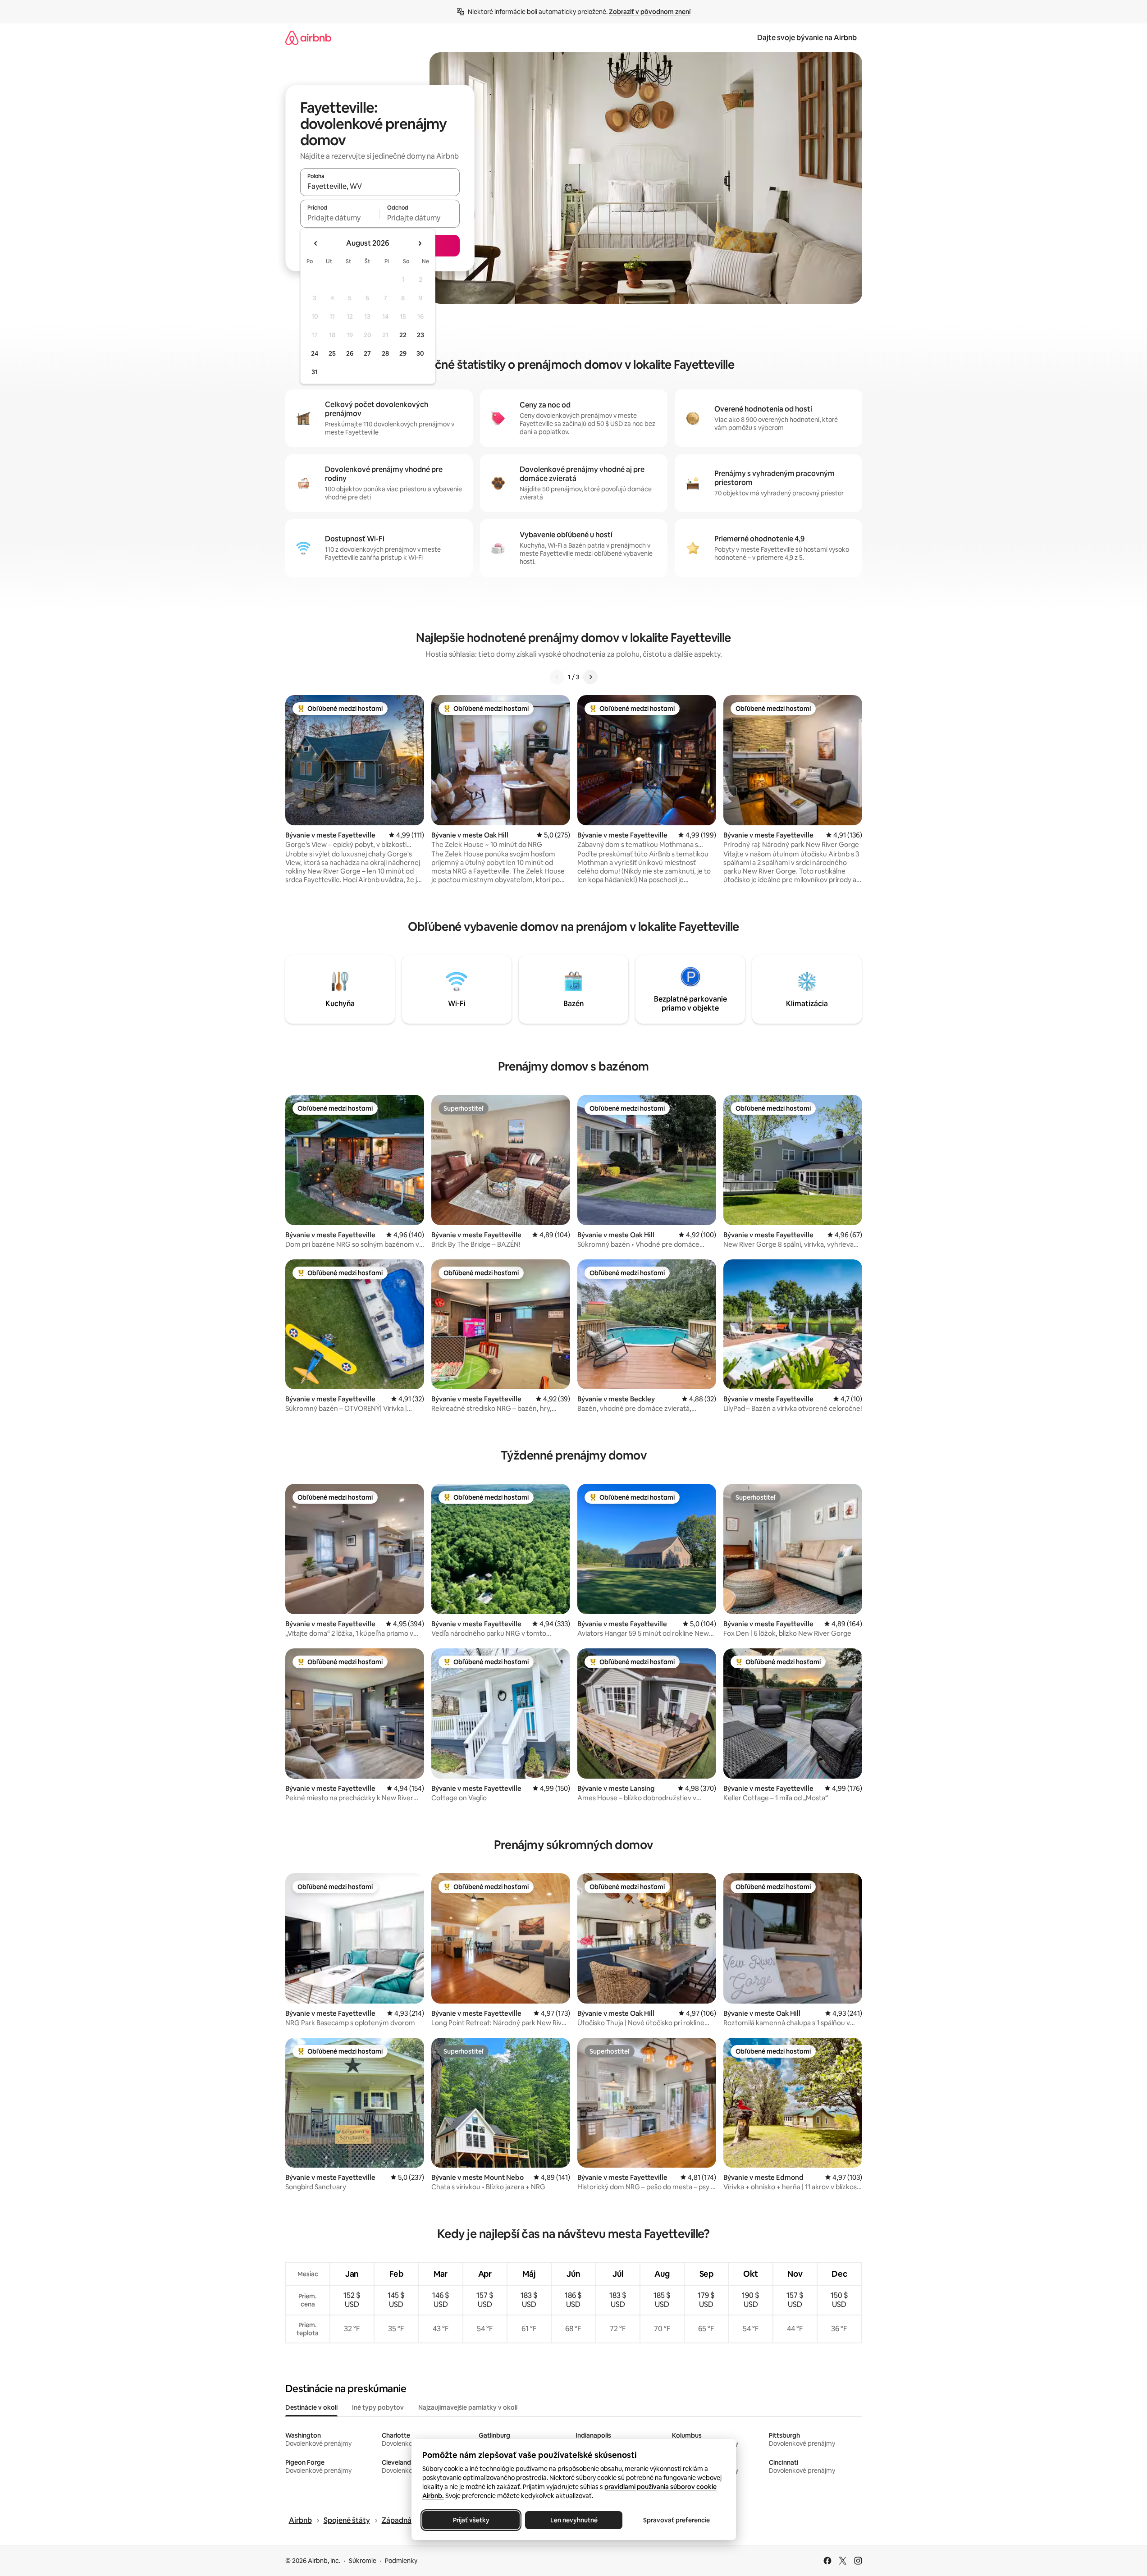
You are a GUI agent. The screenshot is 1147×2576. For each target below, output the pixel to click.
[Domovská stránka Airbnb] (308, 38)
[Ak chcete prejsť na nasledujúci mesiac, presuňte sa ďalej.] (420, 243)
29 (403, 353)
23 (420, 335)
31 (315, 372)
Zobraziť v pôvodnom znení (650, 12)
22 (403, 335)
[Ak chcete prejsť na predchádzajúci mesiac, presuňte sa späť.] (316, 243)
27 (367, 353)
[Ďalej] (590, 677)
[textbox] (340, 218)
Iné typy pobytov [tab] (378, 2407)
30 (420, 353)
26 (350, 353)
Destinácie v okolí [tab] (311, 2407)
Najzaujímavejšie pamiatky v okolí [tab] (468, 2407)
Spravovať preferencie (676, 2520)
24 (315, 353)
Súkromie (363, 2561)
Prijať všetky (471, 2520)
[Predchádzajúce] (557, 677)
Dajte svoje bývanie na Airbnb (807, 38)
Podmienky (401, 2561)
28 (385, 353)
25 (332, 353)
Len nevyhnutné (573, 2520)
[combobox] (380, 186)
